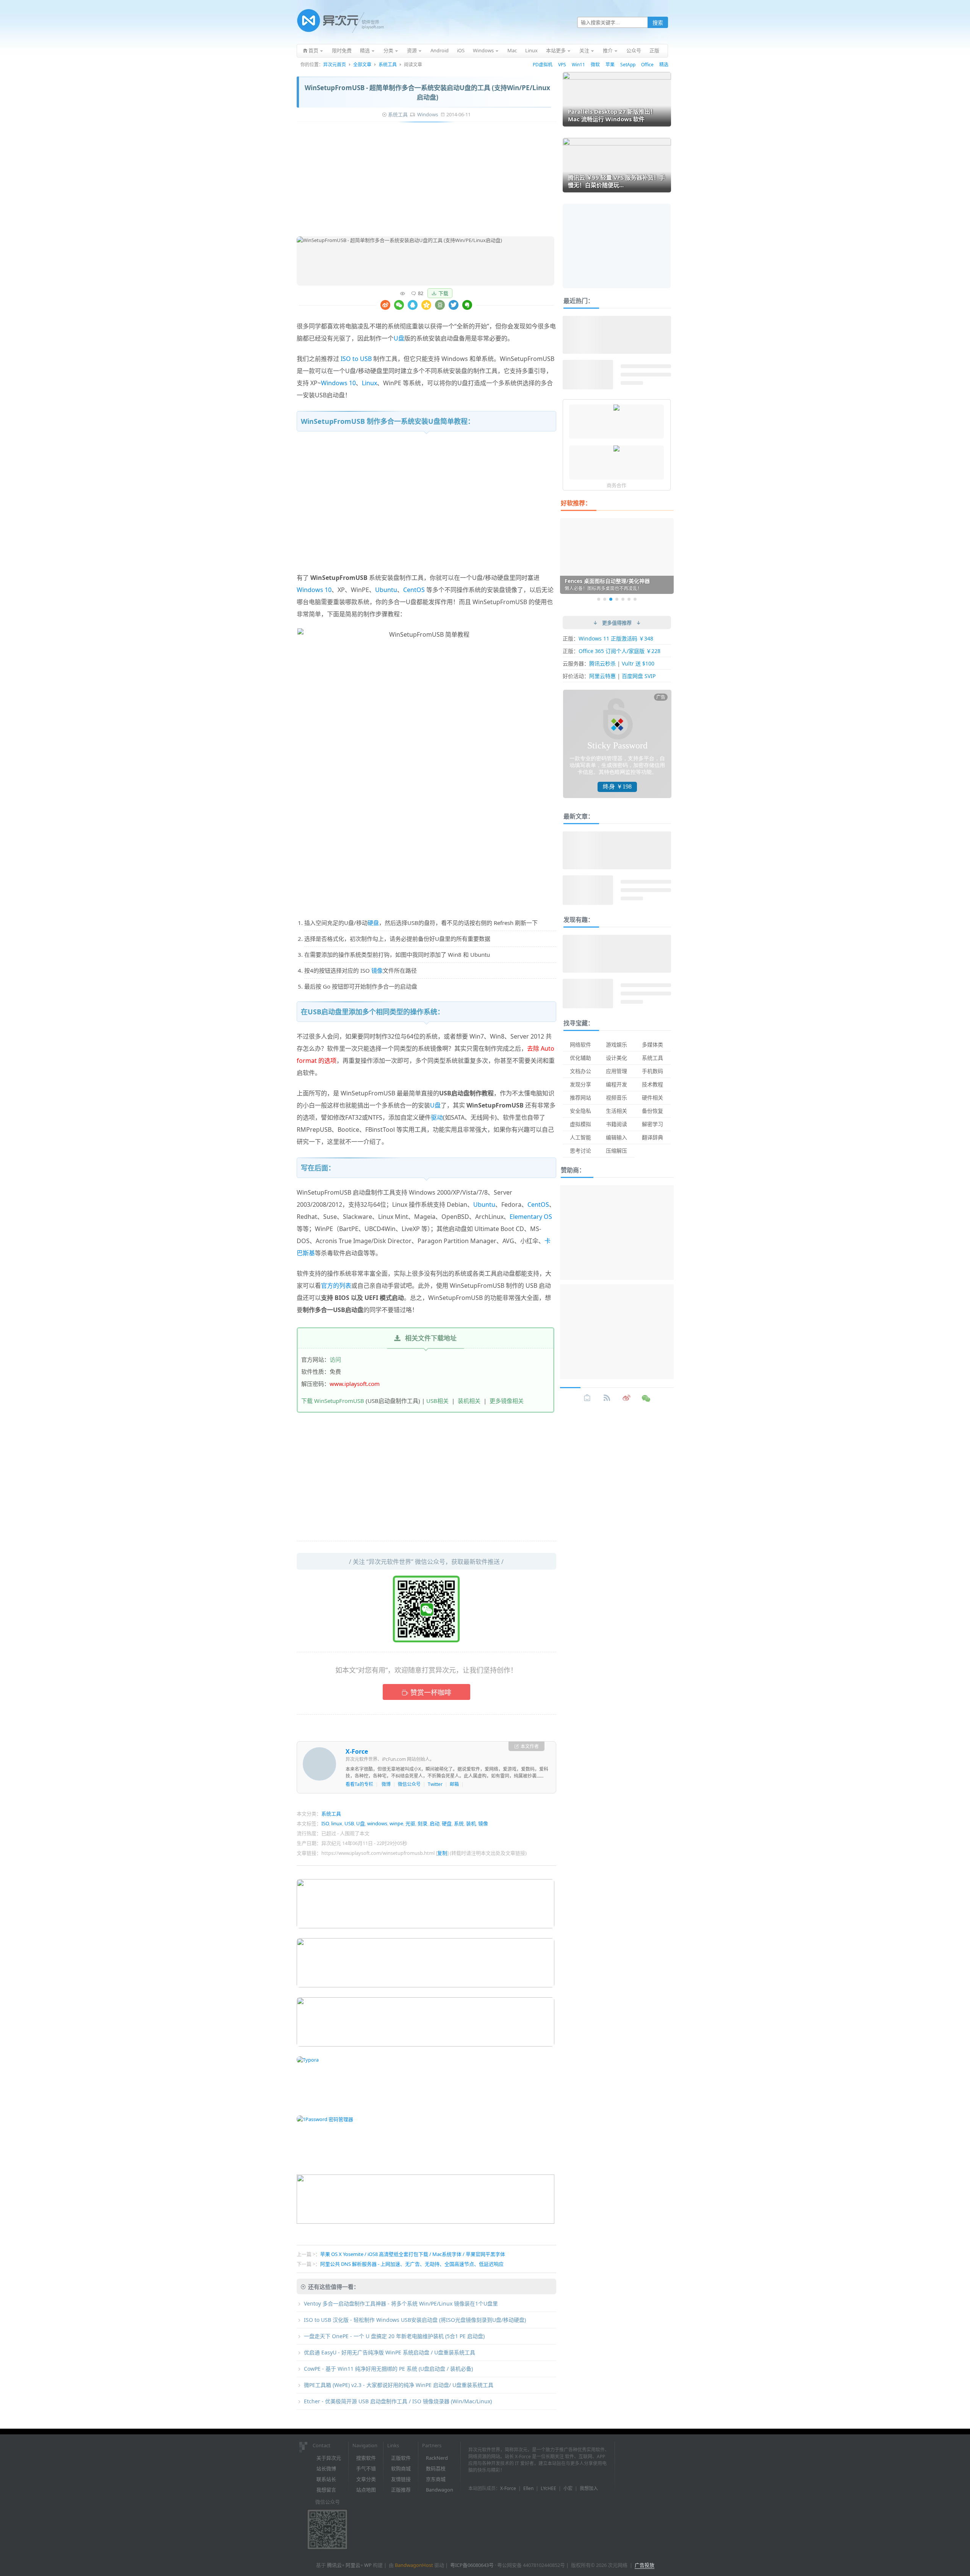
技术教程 (652, 1084)
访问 (335, 1359)
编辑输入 (616, 1137)
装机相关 (469, 1401)
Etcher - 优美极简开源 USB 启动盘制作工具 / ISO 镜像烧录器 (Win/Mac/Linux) (398, 2401)
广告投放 (645, 2565)
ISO (325, 1823)
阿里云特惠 (602, 676)
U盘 (399, 338)
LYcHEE (548, 2488)
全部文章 (362, 65)
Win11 (578, 65)
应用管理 (616, 1071)
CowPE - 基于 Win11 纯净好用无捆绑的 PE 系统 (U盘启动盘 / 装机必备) (388, 2369)
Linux (369, 383)
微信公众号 (409, 1784)
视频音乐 (616, 1097)
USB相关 (437, 1401)
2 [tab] (605, 599)
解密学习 (652, 1124)
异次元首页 (335, 65)
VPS (562, 65)
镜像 (377, 970)
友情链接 (401, 2479)
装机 (471, 1823)
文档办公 (580, 1071)
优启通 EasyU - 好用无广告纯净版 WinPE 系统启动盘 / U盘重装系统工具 (390, 2352)
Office (647, 65)
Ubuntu (386, 590)
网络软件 (580, 1044)
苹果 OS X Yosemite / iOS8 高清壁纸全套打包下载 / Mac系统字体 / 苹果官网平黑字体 (413, 2254)
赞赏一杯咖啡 (431, 1692)
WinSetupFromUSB (527, 359)
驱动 (437, 1117)
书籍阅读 (616, 1124)
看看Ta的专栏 (359, 1784)
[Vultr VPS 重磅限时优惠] (616, 449)
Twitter (435, 1784)
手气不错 (366, 2468)
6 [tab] (629, 599)
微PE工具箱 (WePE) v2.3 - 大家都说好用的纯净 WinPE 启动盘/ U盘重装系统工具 (399, 2385)
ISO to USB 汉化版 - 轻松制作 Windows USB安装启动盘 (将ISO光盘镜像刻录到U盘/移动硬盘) (415, 2320)
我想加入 (589, 2488)
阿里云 (353, 2565)
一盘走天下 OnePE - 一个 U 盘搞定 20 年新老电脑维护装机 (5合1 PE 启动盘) (394, 2336)
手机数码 (652, 1071)
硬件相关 (652, 1097)
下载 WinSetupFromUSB (333, 1401)
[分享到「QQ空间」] (426, 305)
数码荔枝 (436, 2468)
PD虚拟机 (543, 65)
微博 (386, 1784)
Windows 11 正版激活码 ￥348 (616, 638)
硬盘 (373, 923)
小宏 (568, 2488)
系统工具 (388, 65)
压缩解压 (616, 1151)
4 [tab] (617, 599)
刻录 (422, 1823)
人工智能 (580, 1137)
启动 (435, 1823)
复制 (442, 1853)
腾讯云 (334, 2565)
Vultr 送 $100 (638, 663)
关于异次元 (329, 2458)
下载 (443, 293)
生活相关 (616, 1111)
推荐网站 (580, 1097)
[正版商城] (587, 1398)
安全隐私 (580, 1111)
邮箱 (454, 1784)
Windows (428, 114)
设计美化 (616, 1058)
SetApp (628, 65)
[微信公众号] (646, 1398)
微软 (595, 65)
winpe (396, 1823)
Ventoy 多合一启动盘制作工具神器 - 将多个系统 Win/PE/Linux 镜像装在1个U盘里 (401, 2303)
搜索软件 (366, 2458)
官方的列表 (336, 1286)
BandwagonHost (414, 2565)
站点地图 (366, 2490)
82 (421, 293)
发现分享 (580, 1084)
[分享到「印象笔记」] (467, 305)
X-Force (357, 1751)
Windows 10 (338, 383)
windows (377, 1823)
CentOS (414, 590)
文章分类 (366, 2479)
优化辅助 (580, 1058)
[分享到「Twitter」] (454, 305)
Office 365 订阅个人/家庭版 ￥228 (620, 651)
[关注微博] (627, 1398)
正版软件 (401, 2458)
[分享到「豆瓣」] (440, 305)
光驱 (410, 1823)
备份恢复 (652, 1111)
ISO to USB (356, 359)
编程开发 (616, 1084)
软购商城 (401, 2468)
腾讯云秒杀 (602, 663)
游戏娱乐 (616, 1044)
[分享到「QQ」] (413, 305)
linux (337, 1823)
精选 (664, 65)
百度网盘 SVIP (639, 676)
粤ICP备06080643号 (472, 2565)
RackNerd (437, 2458)
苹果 (610, 65)
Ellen (528, 2488)
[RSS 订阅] (607, 1398)
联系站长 (326, 2479)
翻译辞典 (652, 1137)
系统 (459, 1823)
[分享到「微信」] (399, 305)
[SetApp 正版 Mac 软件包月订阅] (616, 408)
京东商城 (436, 2479)
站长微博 (326, 2468)
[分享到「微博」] (385, 305)
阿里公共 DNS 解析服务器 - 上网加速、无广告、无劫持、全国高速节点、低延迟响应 (412, 2264)
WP (368, 2565)
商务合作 (616, 485)
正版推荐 (401, 2490)
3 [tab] (611, 599)
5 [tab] (623, 599)
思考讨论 (580, 1151)
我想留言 (326, 2490)
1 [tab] (599, 599)
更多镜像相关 (507, 1401)
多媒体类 (652, 1044)
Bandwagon (440, 2490)
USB (349, 1823)
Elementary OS (531, 1217)
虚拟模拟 (580, 1124)
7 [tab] (635, 599)
